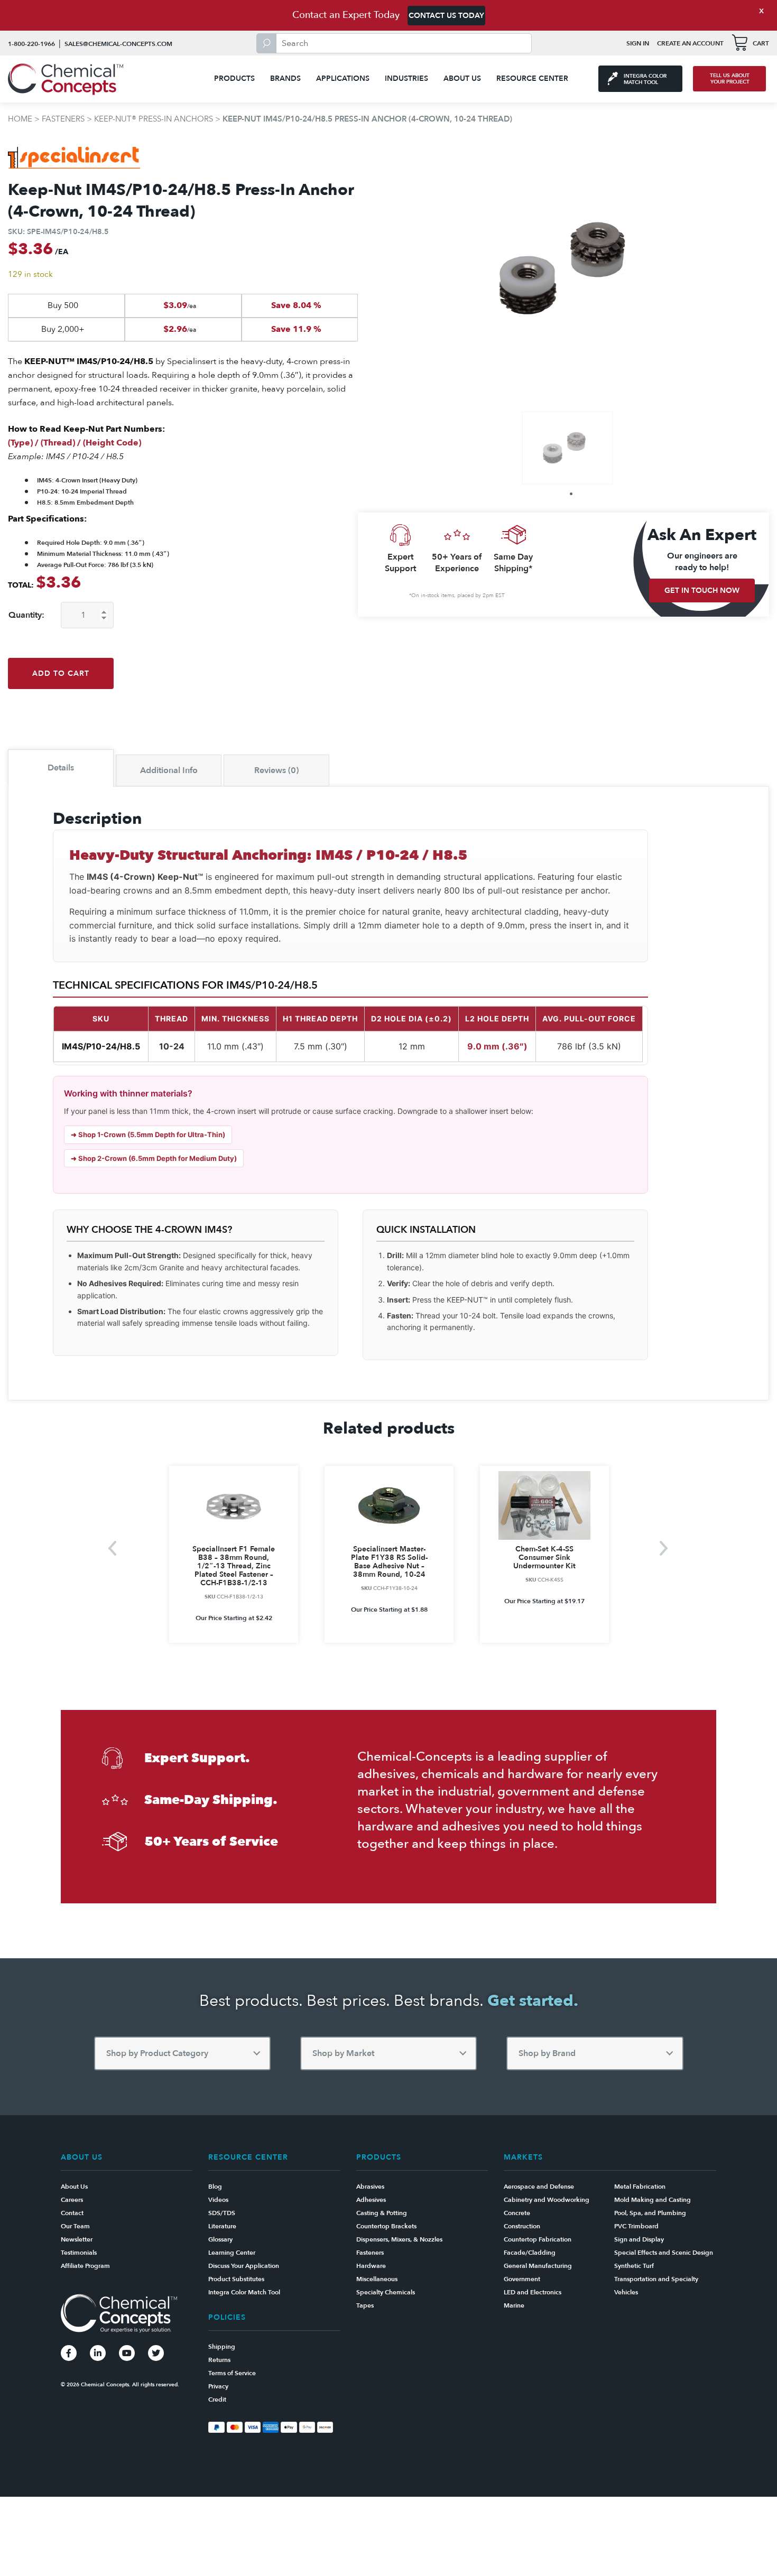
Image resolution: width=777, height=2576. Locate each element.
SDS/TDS (222, 2213)
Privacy (218, 2386)
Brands (285, 78)
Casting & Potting (382, 2213)
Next (664, 1548)
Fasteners (63, 119)
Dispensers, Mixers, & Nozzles (399, 2239)
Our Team (75, 2226)
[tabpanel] (567, 448)
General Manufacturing (538, 2266)
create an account (690, 43)
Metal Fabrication (640, 2187)
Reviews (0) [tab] (276, 770)
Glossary (220, 2239)
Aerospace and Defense (539, 2187)
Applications (343, 78)
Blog (215, 2187)
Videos (218, 2200)
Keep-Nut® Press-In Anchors (154, 119)
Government (522, 2279)
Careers (72, 2200)
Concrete (517, 2213)
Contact (72, 2213)
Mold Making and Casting (653, 2200)
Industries (406, 78)
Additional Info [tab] (169, 770)
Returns (219, 2360)
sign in (638, 43)
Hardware (371, 2266)
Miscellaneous (377, 2279)
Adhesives (371, 2200)
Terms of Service (232, 2373)
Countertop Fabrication (538, 2239)
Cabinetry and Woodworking (547, 2200)
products (234, 78)
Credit (217, 2400)
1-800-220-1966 (31, 44)
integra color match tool (645, 79)
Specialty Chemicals (386, 2292)
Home (20, 119)
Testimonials (79, 2253)
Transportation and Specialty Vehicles (656, 2286)
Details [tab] (61, 768)
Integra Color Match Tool (244, 2292)
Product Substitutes (236, 2279)
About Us (462, 78)
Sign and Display (639, 2239)
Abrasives (370, 2187)
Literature (222, 2226)
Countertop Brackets (386, 2226)
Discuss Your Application (244, 2266)
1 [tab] (571, 494)
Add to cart (61, 673)
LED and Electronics (533, 2292)
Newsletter (77, 2239)
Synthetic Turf (634, 2266)
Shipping (222, 2347)
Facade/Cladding (530, 2253)
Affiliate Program (85, 2266)
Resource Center (532, 78)
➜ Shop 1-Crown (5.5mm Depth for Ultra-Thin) (148, 1134)
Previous (113, 1548)
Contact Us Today (446, 16)
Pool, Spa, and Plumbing (650, 2213)
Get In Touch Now (702, 590)
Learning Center (232, 2253)
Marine (514, 2305)
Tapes (365, 2305)
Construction (522, 2226)
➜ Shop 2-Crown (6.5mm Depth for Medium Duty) (154, 1158)
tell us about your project (730, 79)
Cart (761, 43)
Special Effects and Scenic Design (664, 2253)
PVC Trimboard (636, 2226)
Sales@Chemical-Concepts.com (118, 44)
